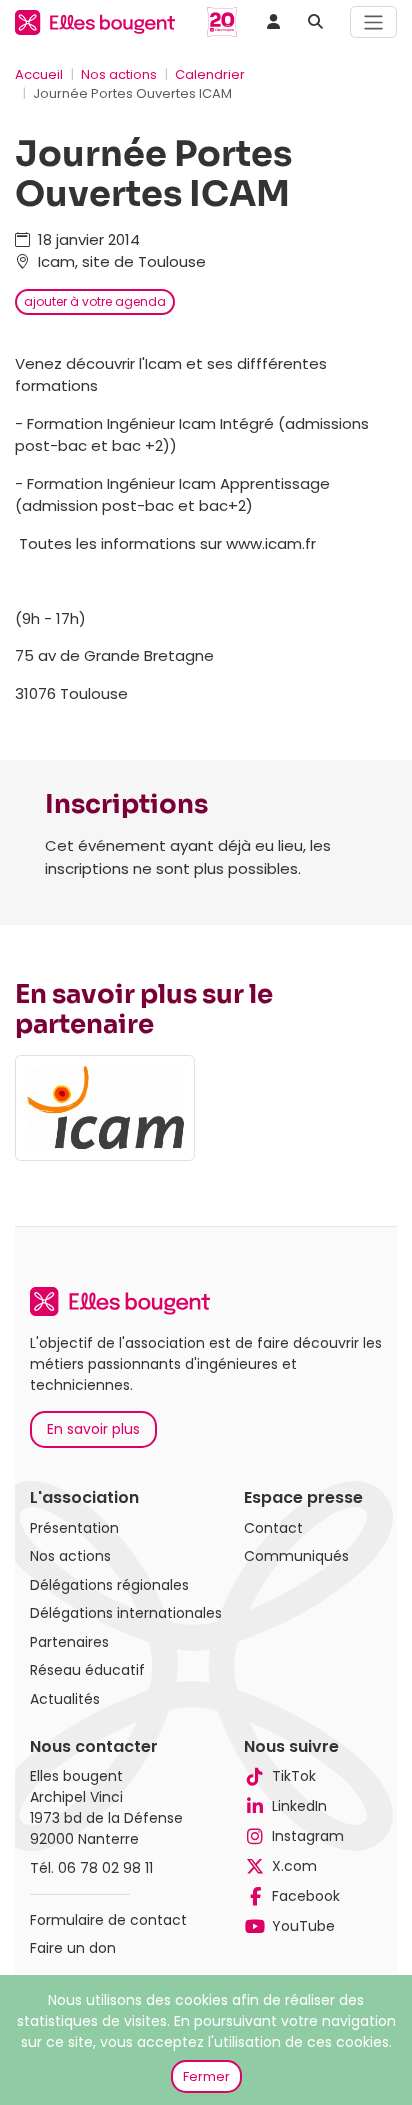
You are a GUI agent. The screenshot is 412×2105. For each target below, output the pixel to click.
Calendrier (210, 74)
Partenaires (69, 1642)
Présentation (74, 1528)
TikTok (294, 1776)
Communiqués (296, 1556)
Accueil (39, 74)
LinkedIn (299, 1806)
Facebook (306, 1896)
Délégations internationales (126, 1613)
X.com (294, 1866)
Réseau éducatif (87, 1670)
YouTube (303, 1926)
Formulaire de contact (108, 1920)
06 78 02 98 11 (105, 1868)
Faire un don (73, 1948)
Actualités (65, 1699)
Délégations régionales (109, 1585)
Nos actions (119, 74)
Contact (273, 1528)
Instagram (308, 1836)
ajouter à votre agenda (95, 301)
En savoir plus (93, 1429)
